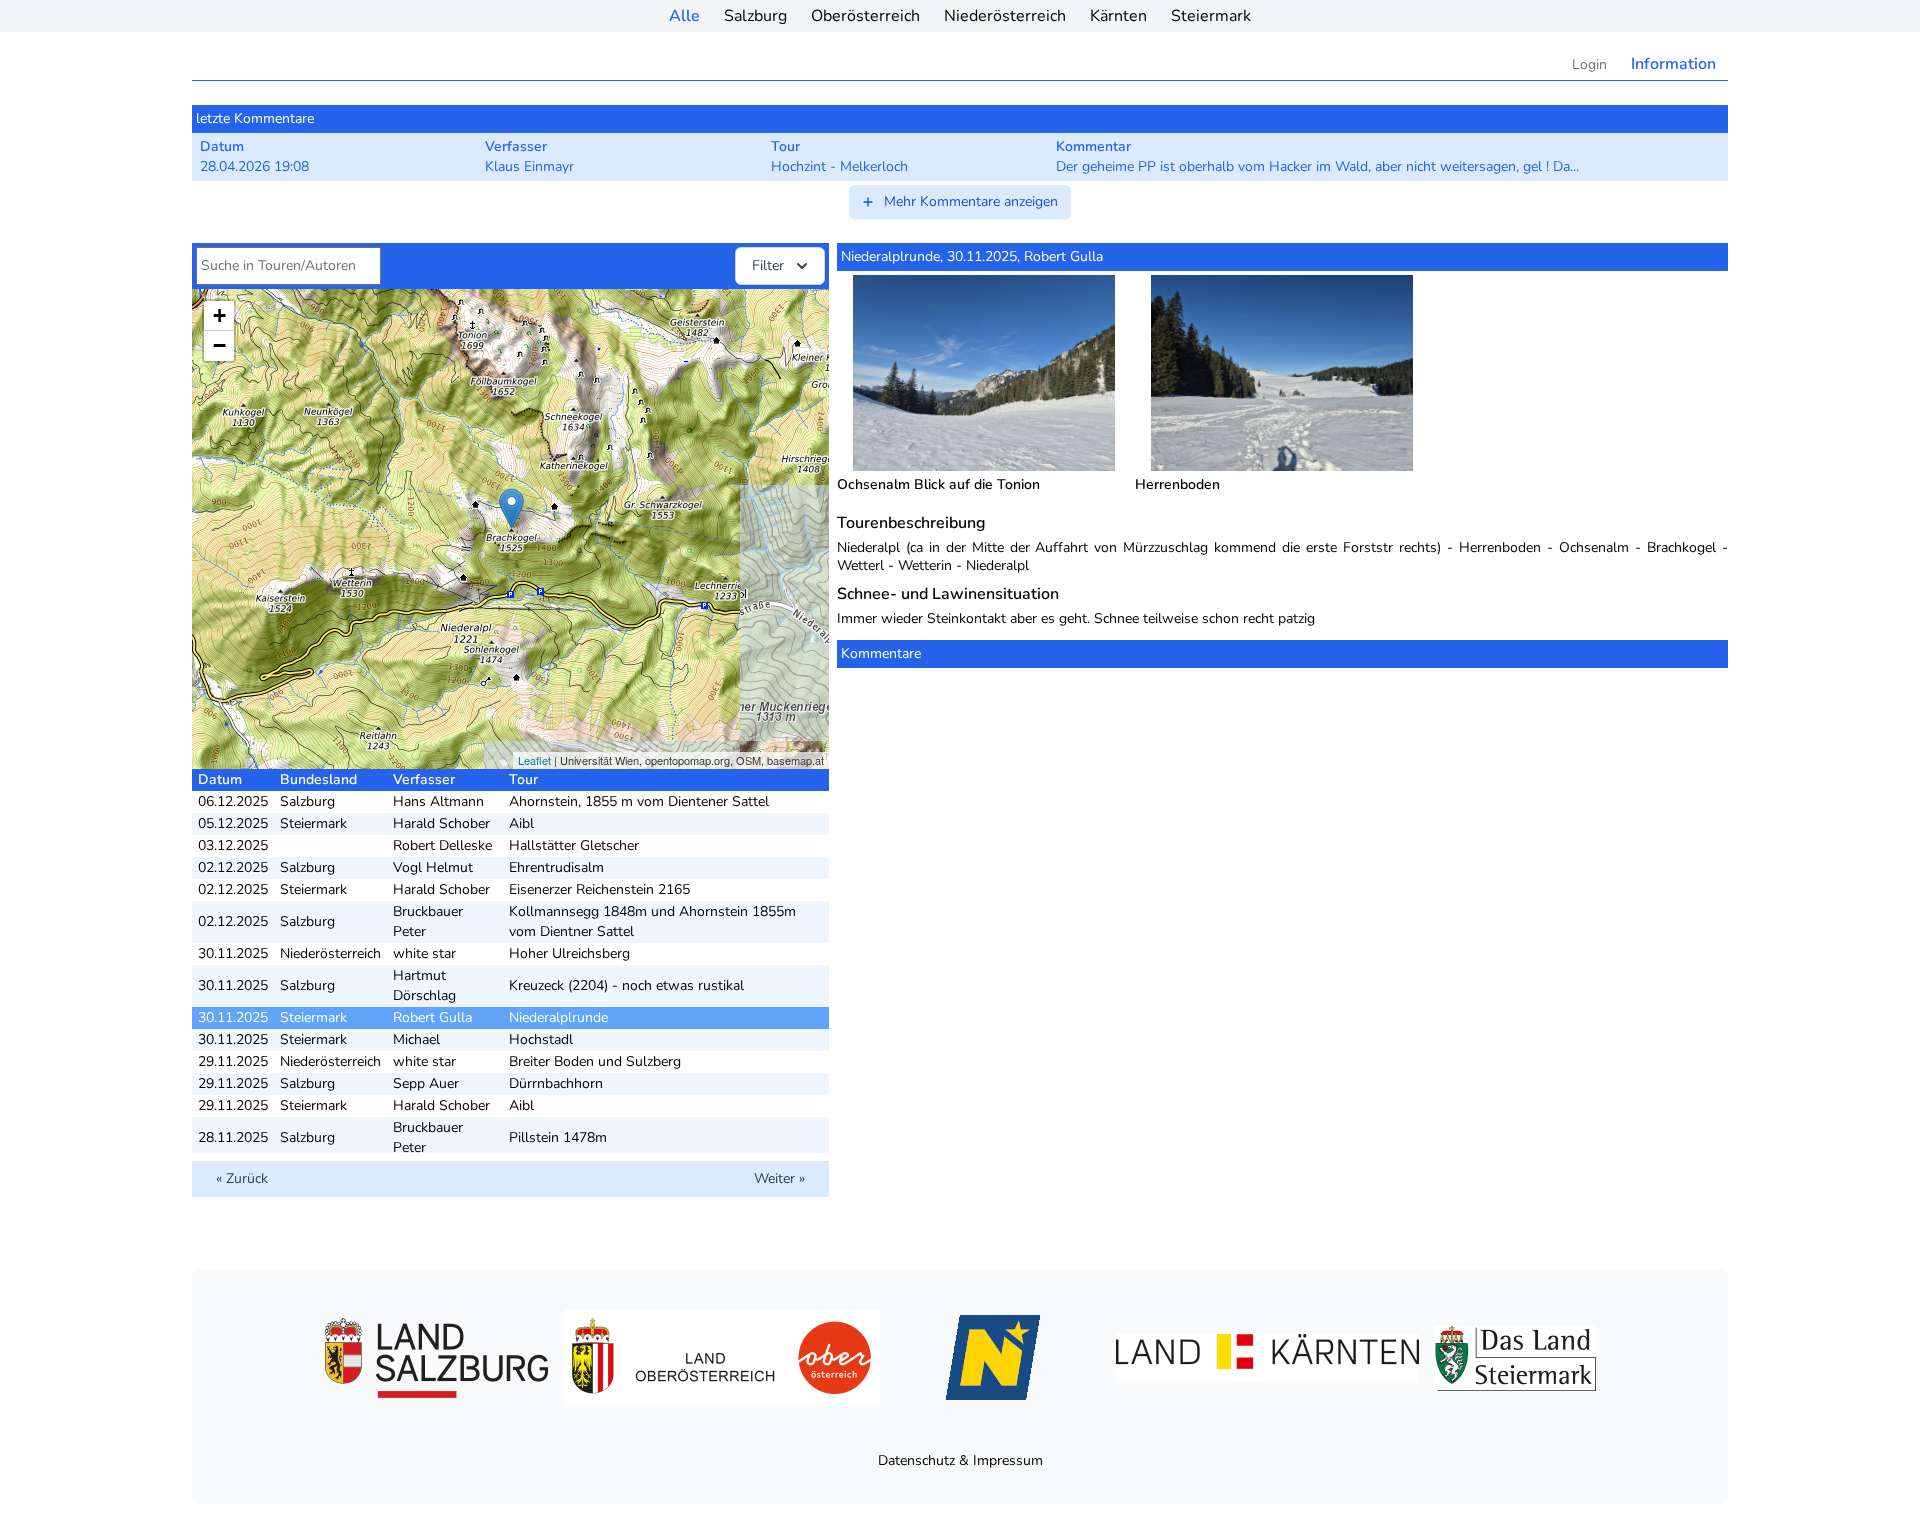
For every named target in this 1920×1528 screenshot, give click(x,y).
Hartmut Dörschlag (424, 985)
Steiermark (1211, 16)
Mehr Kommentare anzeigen (971, 201)
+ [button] (219, 315)
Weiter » (779, 1178)
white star (424, 953)
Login (1589, 64)
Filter (768, 265)
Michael (416, 1039)
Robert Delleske (442, 845)
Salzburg (755, 16)
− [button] (219, 345)
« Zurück (242, 1178)
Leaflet (534, 760)
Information (1673, 64)
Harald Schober (441, 823)
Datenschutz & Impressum (960, 1460)
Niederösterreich (1005, 16)
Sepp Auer (426, 1083)
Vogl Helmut (433, 867)
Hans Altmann (438, 801)
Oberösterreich (865, 16)
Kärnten (1118, 16)
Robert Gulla (432, 1017)
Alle (684, 16)
